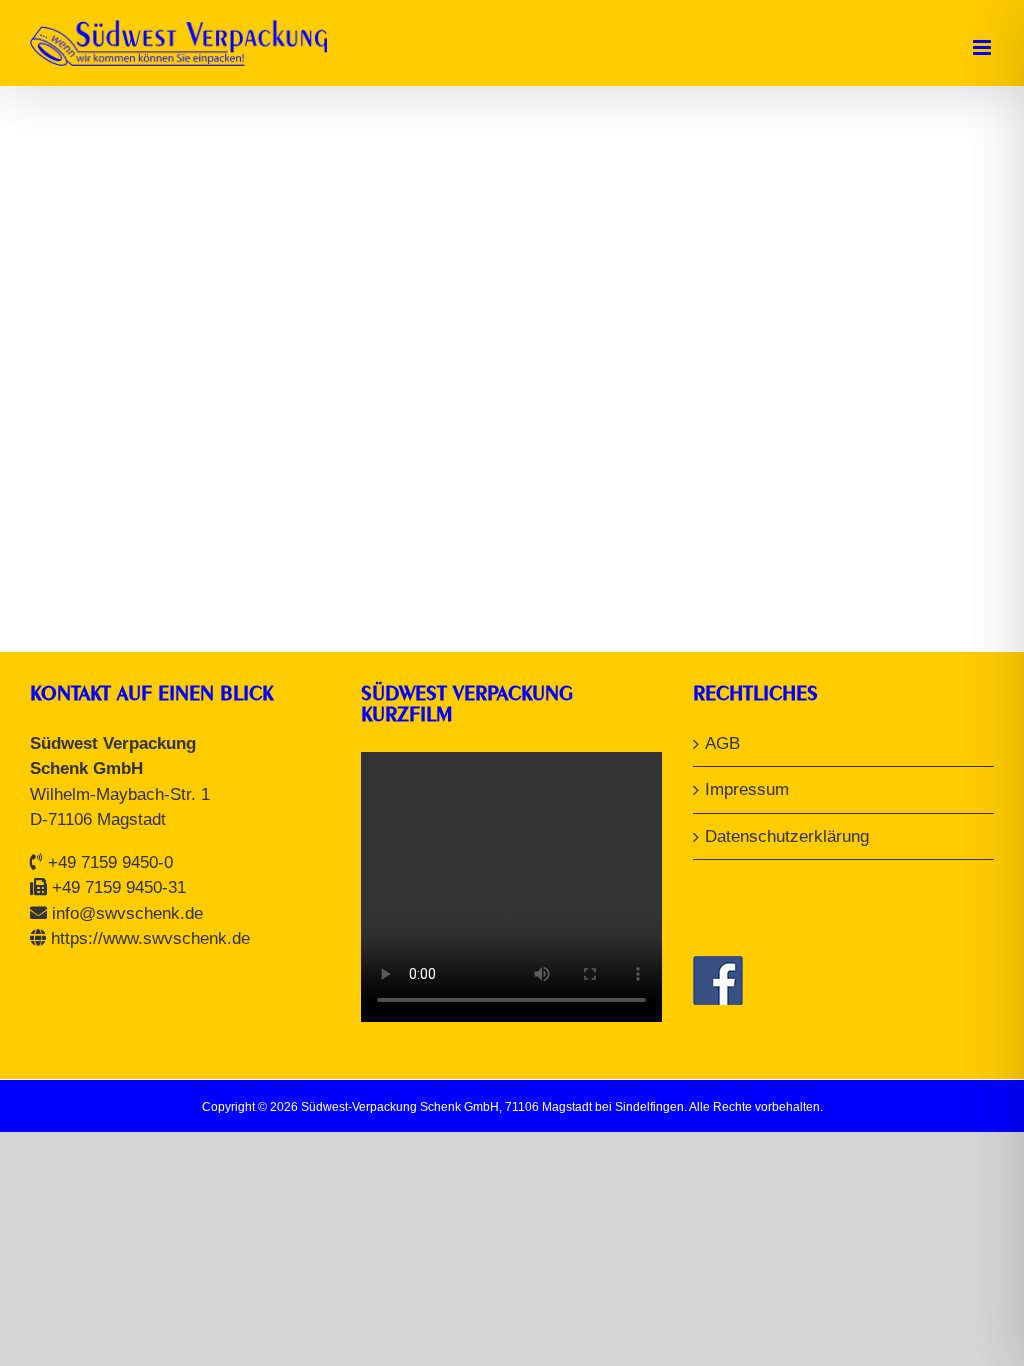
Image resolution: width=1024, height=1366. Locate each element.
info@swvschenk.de (127, 913)
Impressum (747, 789)
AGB (722, 743)
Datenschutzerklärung (787, 836)
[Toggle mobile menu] (983, 47)
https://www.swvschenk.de (150, 938)
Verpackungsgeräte (165, 466)
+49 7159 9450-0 (110, 862)
